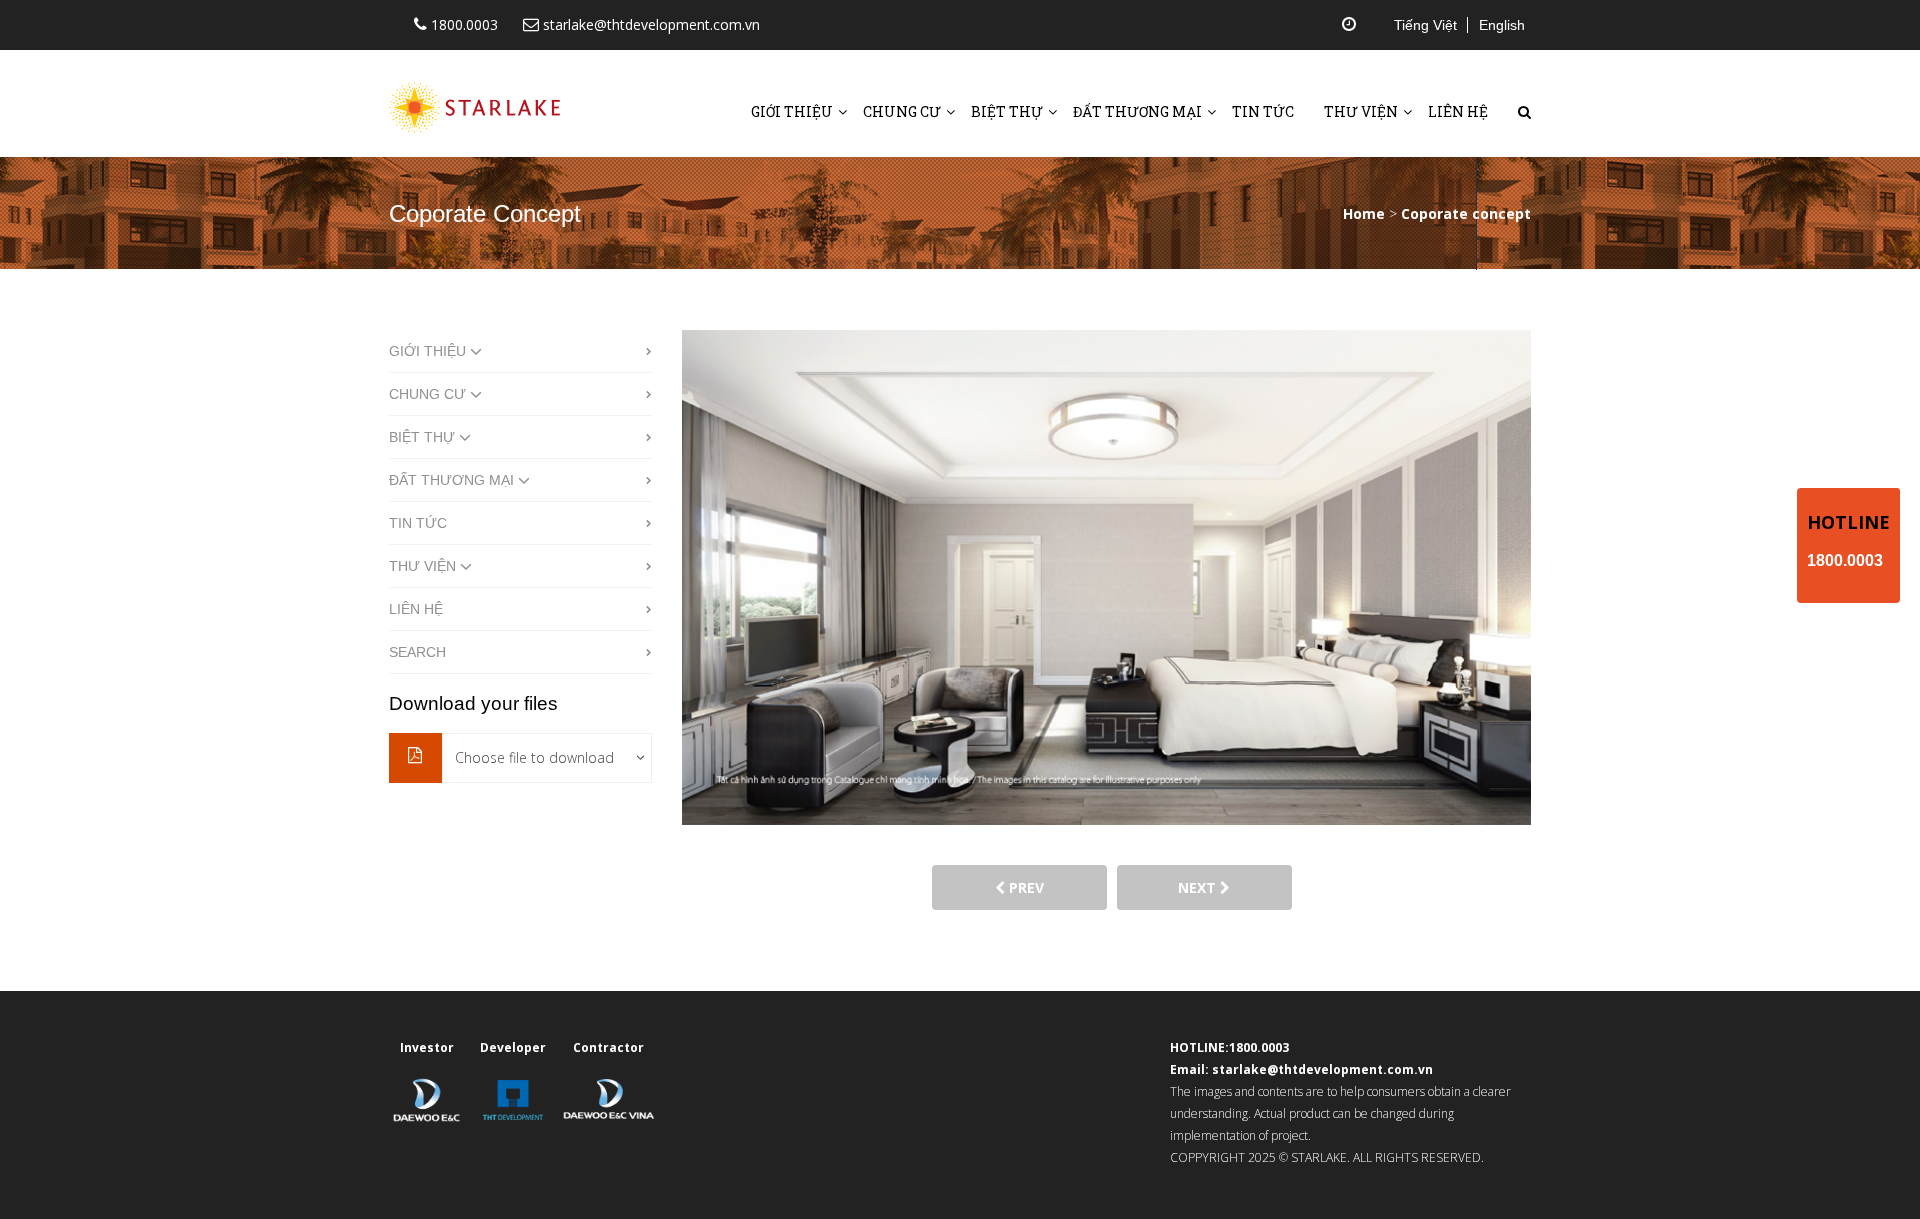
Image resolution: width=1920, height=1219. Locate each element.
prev (1024, 887)
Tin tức (1263, 111)
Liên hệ (1458, 111)
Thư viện (1361, 111)
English (1502, 25)
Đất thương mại (1137, 111)
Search (417, 652)
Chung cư (902, 111)
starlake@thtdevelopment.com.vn (649, 24)
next (1199, 887)
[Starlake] (479, 97)
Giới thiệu (792, 111)
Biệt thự (1007, 111)
